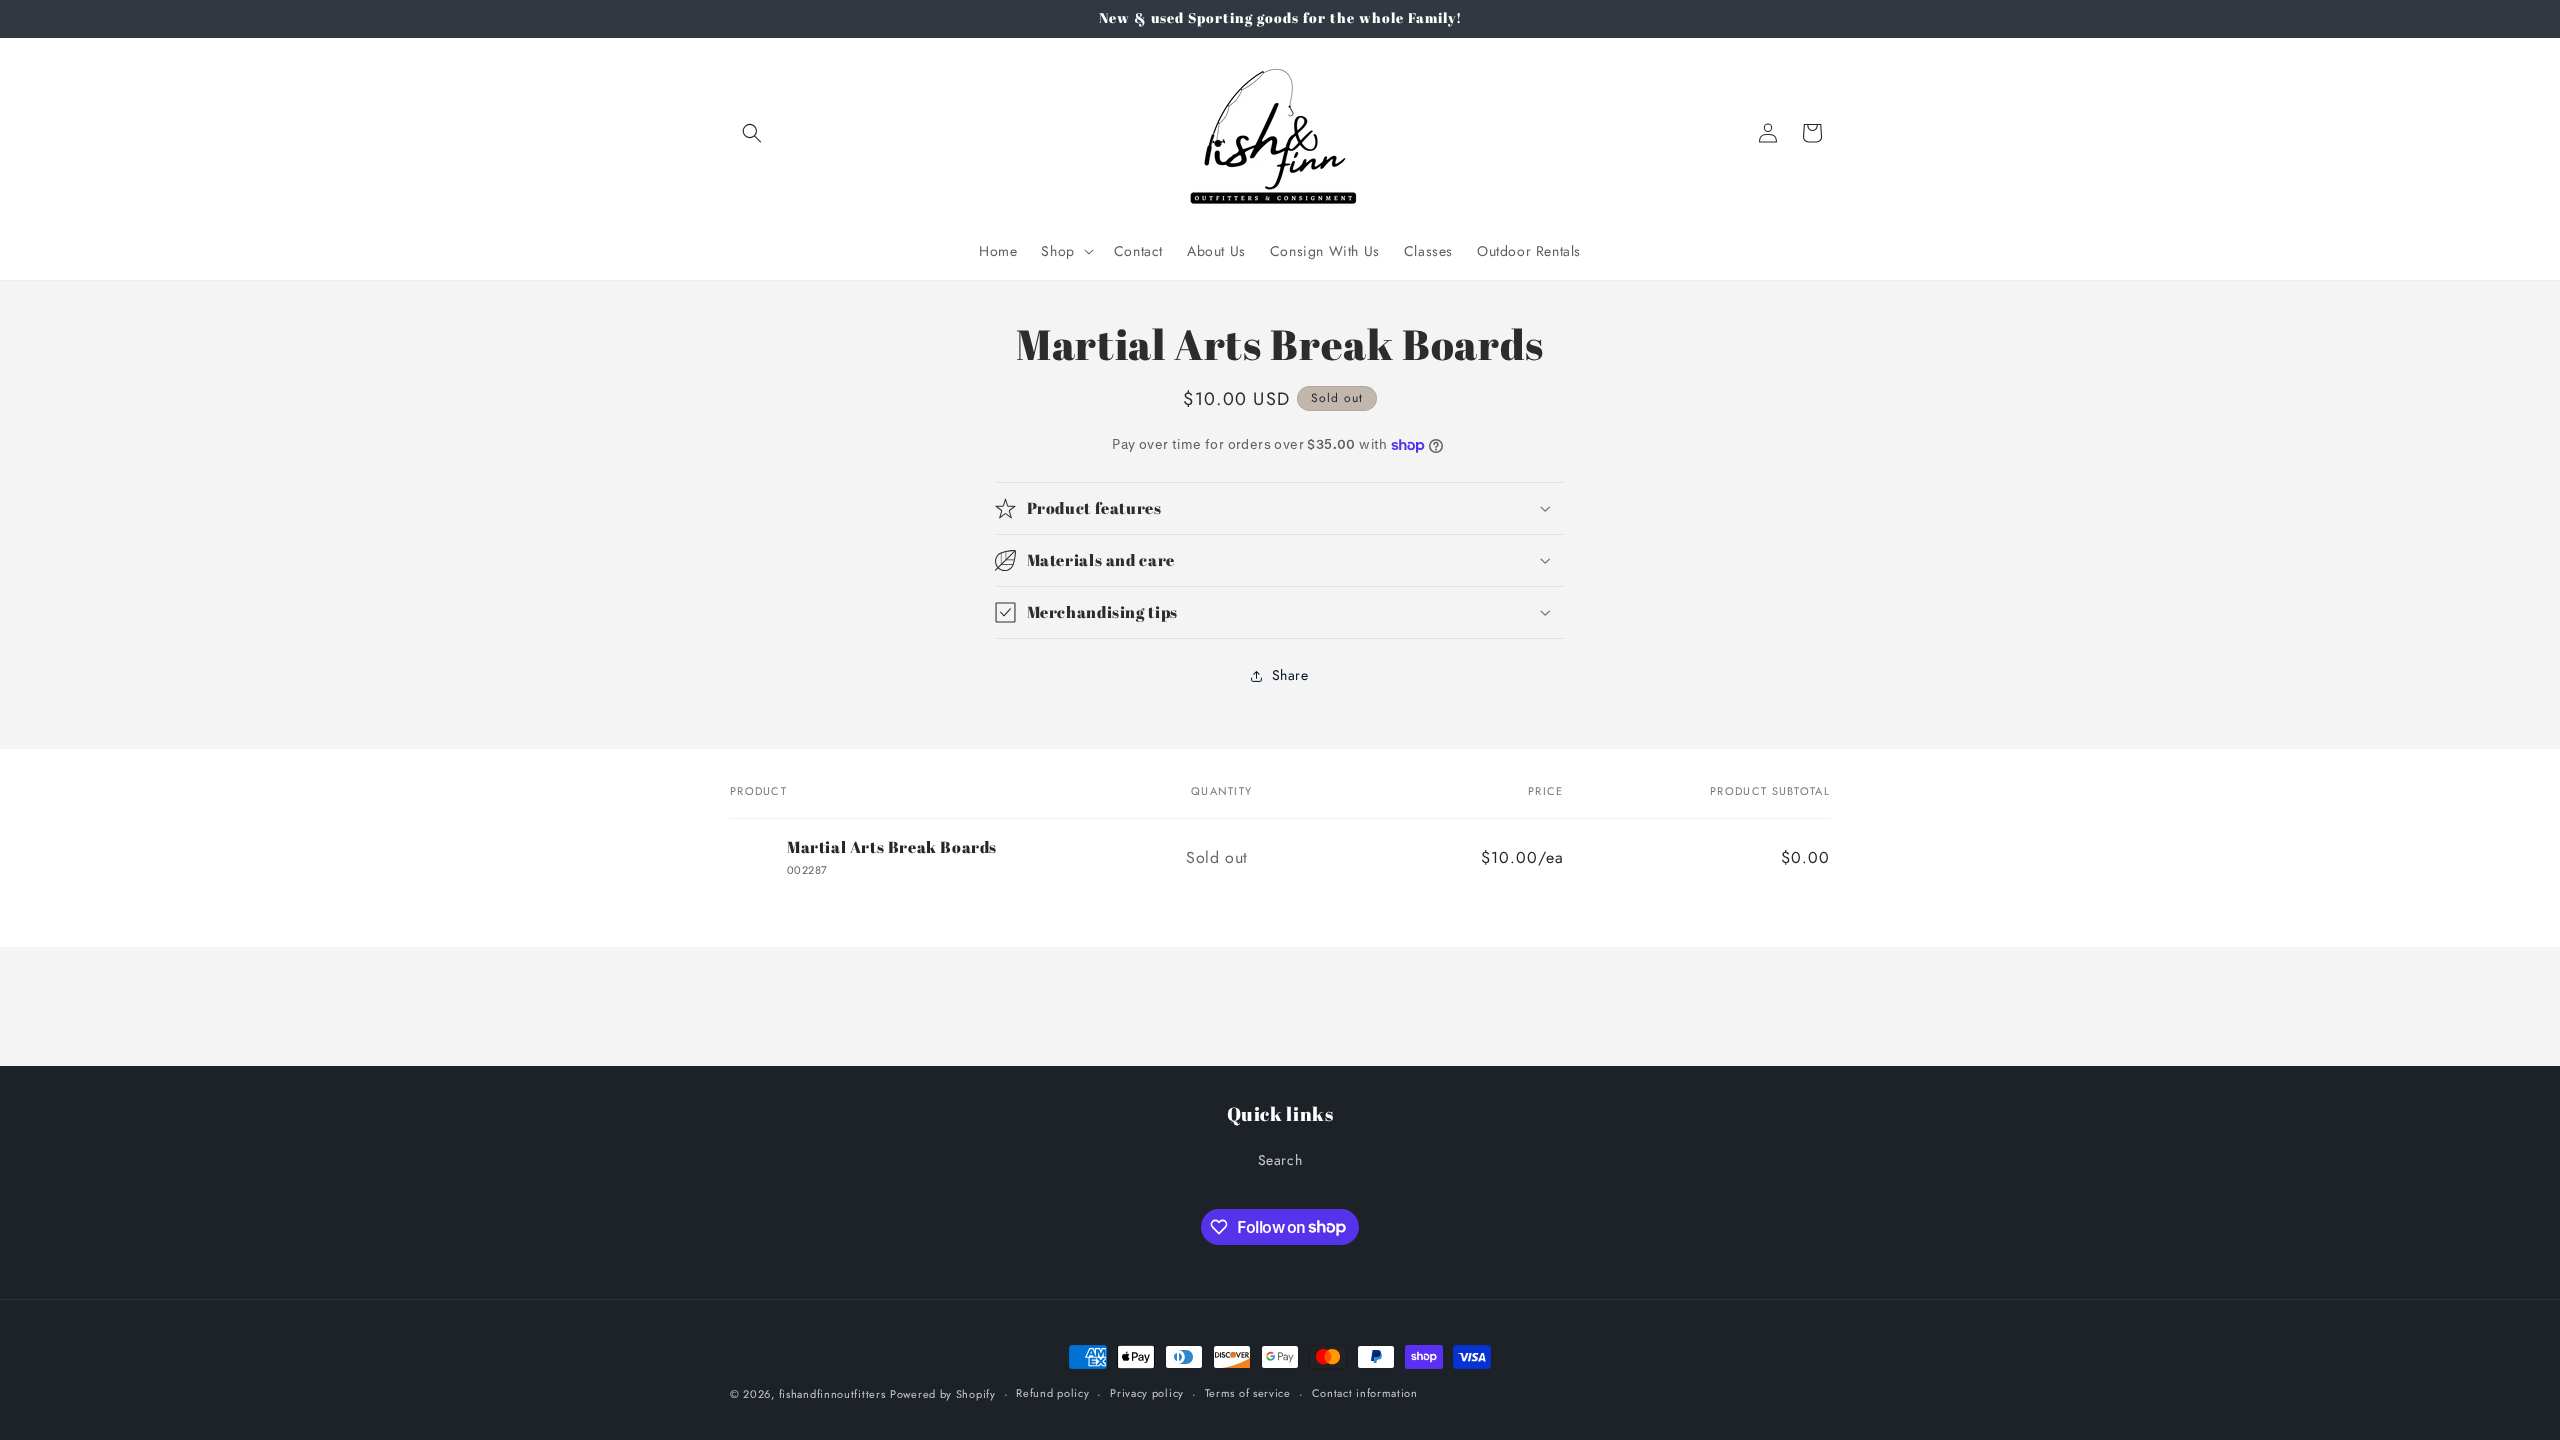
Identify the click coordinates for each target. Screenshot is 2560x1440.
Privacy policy (1147, 1393)
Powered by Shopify (943, 1394)
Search (1280, 1160)
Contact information (1365, 1393)
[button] (752, 133)
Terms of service (1248, 1393)
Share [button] (1290, 675)
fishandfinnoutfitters (832, 1394)
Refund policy (1052, 1393)
